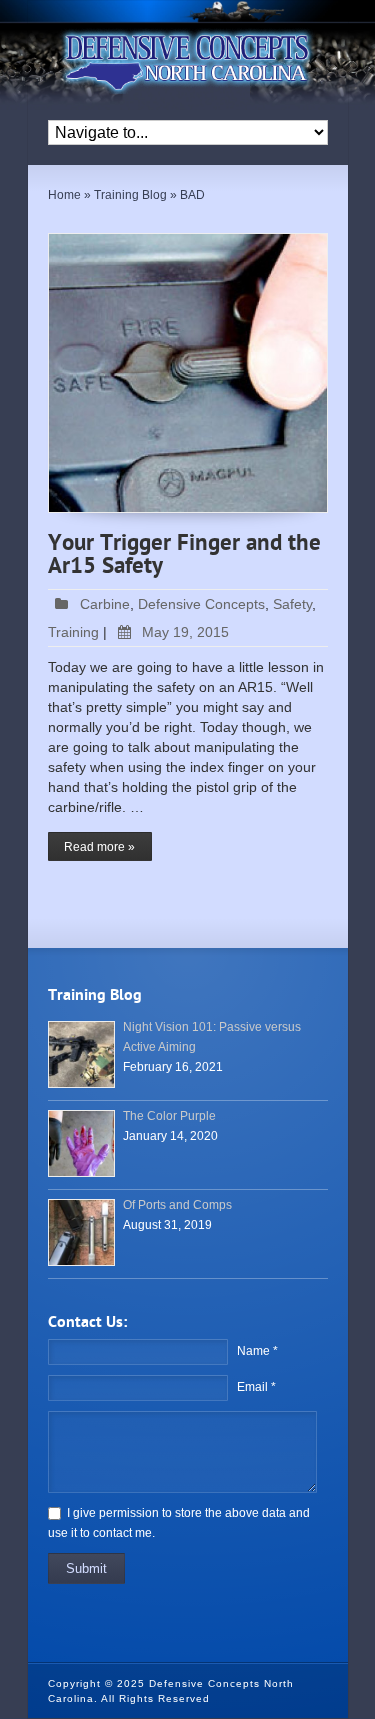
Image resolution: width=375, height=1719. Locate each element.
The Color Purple (169, 1116)
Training (73, 632)
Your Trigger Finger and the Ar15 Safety (184, 555)
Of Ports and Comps (177, 1205)
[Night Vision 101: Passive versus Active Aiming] (81, 1054)
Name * (257, 1351)
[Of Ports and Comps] (81, 1232)
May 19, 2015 (185, 632)
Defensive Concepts (201, 604)
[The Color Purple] (81, 1143)
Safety (292, 604)
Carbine (105, 604)
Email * (256, 1387)
